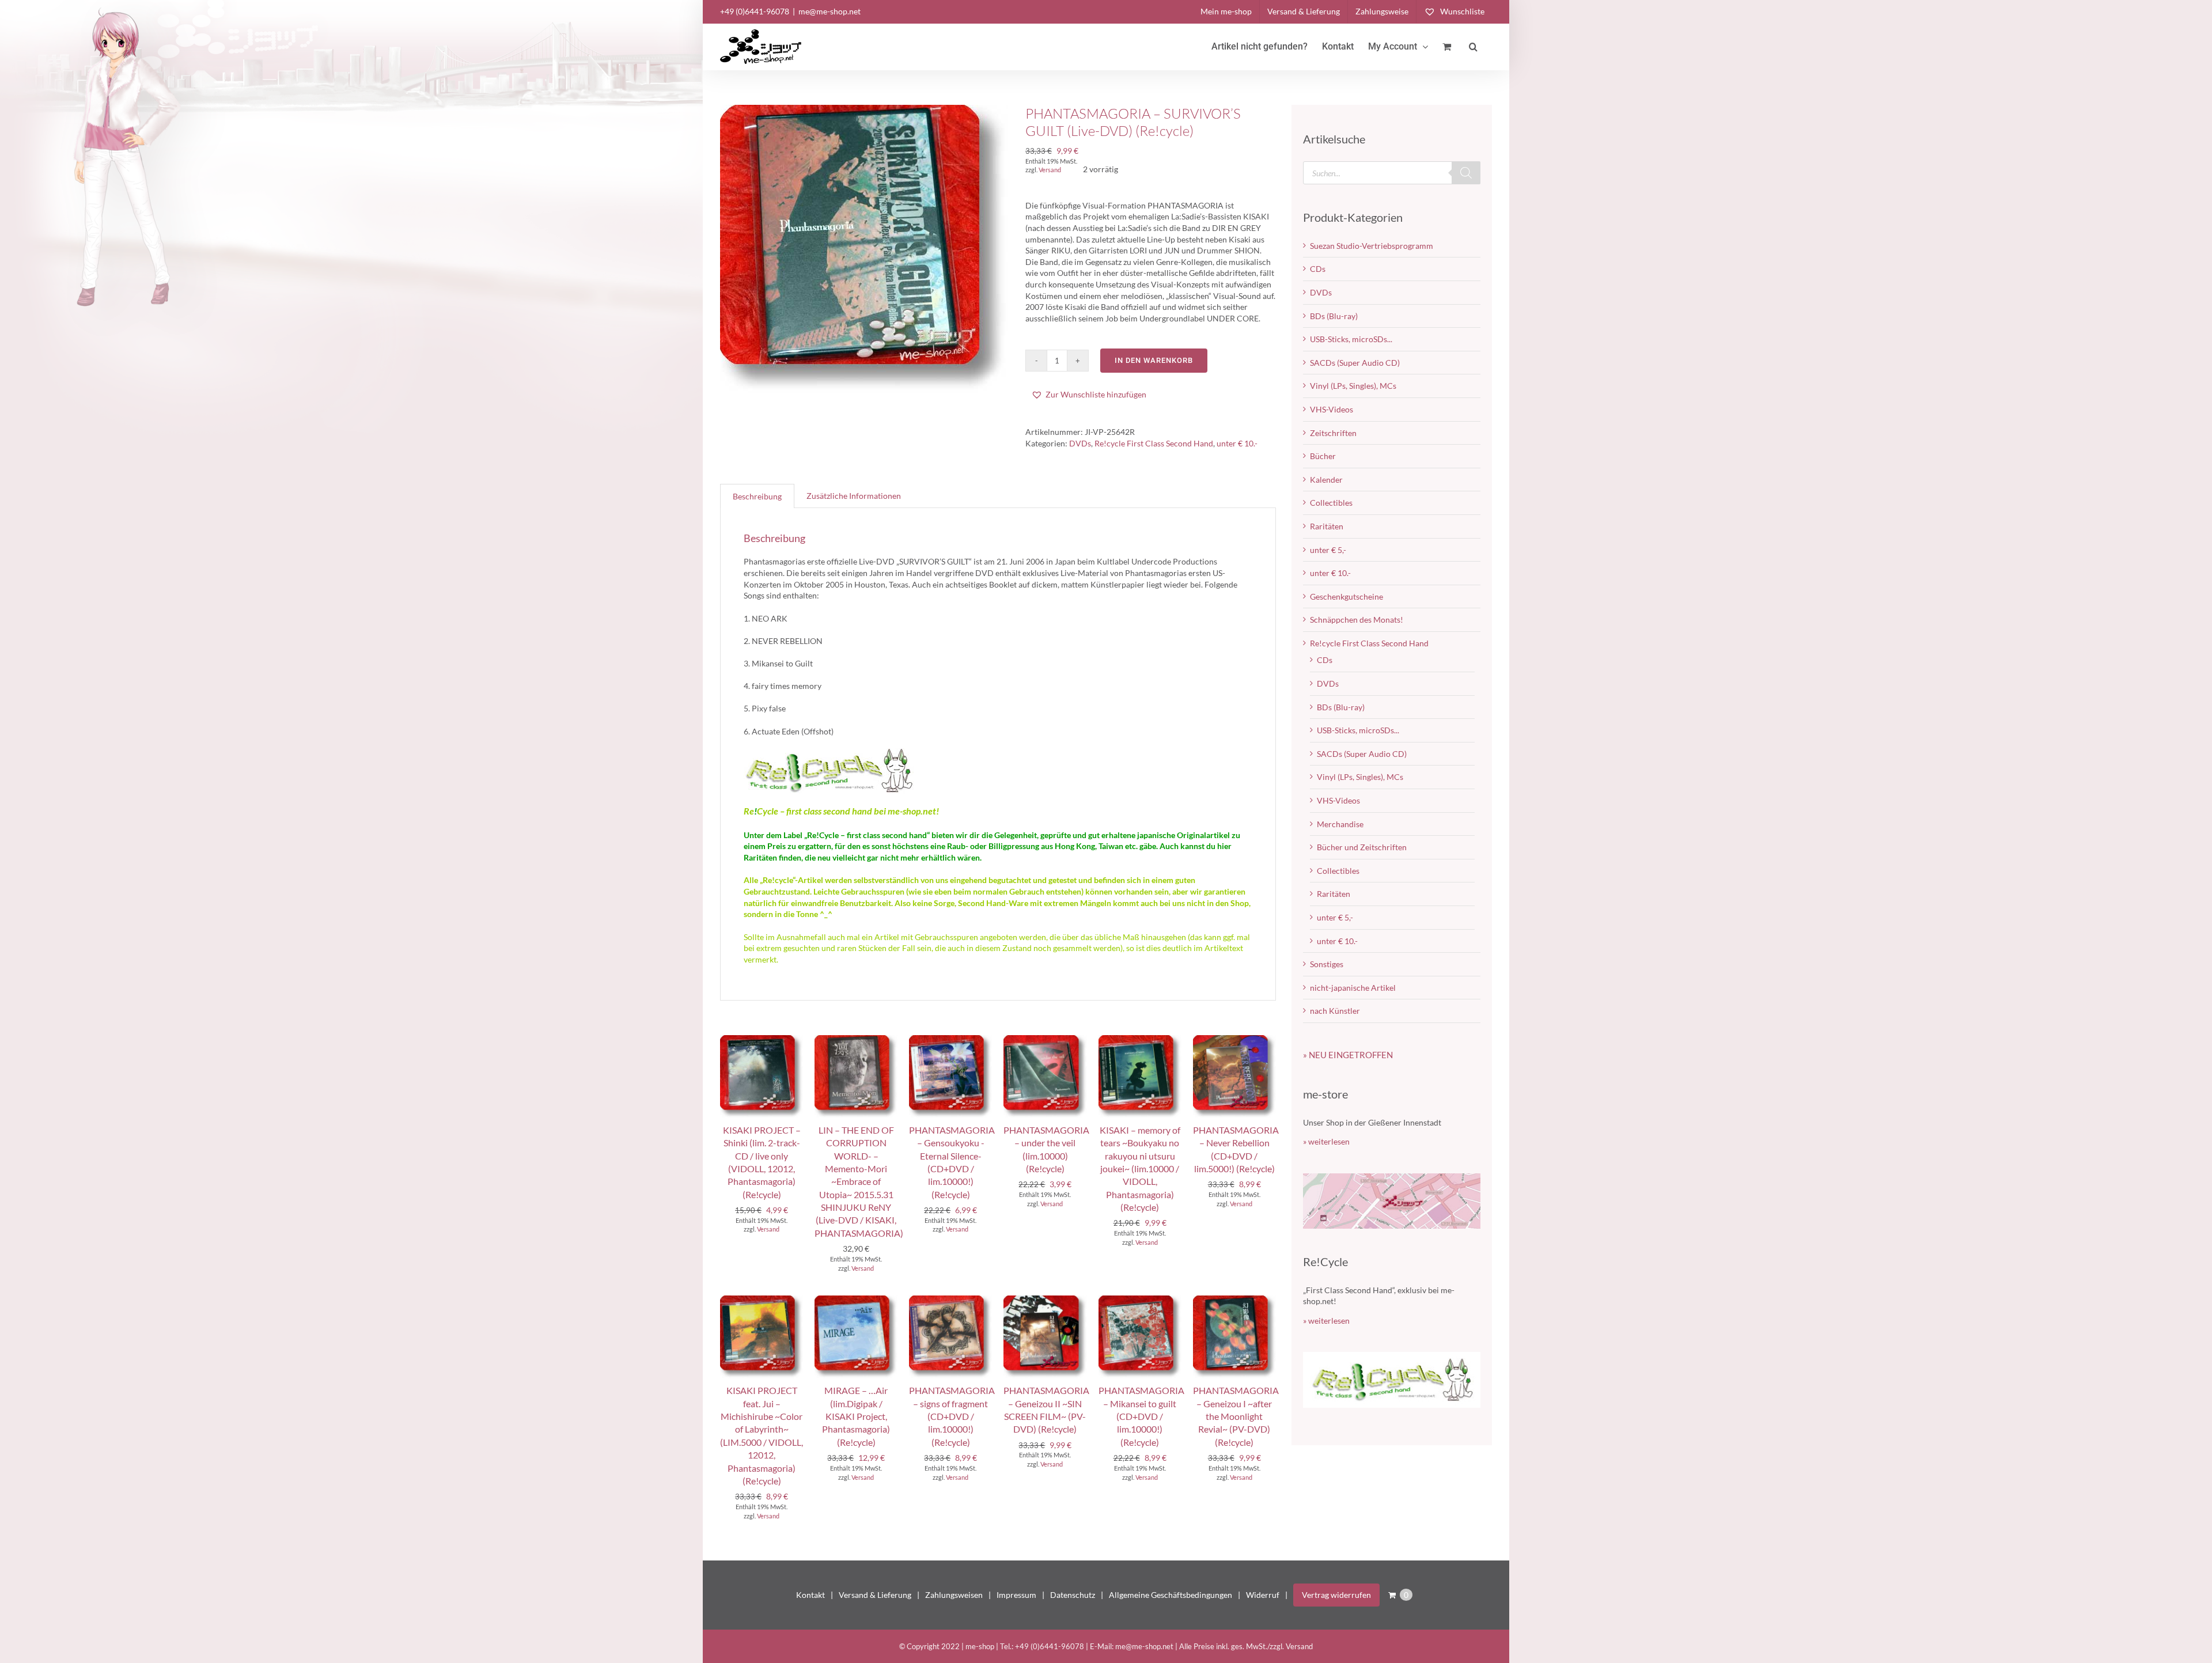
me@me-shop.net (829, 11)
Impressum (1016, 1595)
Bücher (1323, 456)
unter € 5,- (1328, 550)
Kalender (1326, 480)
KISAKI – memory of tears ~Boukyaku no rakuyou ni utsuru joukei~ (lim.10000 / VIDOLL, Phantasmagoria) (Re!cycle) (1140, 1168)
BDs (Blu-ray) (1334, 316)
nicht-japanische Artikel (1353, 988)
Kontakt (810, 1595)
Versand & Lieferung (875, 1595)
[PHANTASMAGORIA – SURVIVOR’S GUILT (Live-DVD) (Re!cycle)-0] (864, 249)
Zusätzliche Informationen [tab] (854, 496)
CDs (1318, 269)
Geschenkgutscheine (1346, 596)
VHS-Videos (1332, 409)
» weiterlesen (1326, 1141)
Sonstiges (1327, 964)
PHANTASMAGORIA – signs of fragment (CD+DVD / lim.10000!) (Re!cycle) (952, 1416)
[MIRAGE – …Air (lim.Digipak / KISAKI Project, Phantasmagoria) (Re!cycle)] (856, 1301)
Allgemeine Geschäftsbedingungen (1171, 1595)
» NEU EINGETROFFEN (1348, 1055)
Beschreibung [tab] (757, 496)
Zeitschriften (1333, 433)
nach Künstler (1335, 1011)
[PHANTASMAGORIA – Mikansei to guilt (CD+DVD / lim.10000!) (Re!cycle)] (1140, 1301)
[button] (1473, 47)
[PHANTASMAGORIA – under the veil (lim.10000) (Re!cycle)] (1045, 1041)
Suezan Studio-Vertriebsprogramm (1372, 246)
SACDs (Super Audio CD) (1355, 363)
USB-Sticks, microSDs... (1351, 339)
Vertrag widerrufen (1336, 1595)
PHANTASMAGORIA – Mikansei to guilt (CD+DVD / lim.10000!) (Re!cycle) (1141, 1416)
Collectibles (1331, 503)
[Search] (1466, 173)
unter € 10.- (1237, 443)
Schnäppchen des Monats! (1357, 620)
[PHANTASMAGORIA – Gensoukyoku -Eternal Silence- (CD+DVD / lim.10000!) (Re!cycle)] (950, 1041)
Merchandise (1340, 824)
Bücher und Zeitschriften (1362, 847)
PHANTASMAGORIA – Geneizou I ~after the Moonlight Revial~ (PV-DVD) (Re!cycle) (1236, 1416)
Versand (1050, 170)
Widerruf (1263, 1595)
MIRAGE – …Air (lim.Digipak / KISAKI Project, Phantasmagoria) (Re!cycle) (856, 1416)
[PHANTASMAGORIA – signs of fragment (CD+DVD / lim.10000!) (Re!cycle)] (950, 1301)
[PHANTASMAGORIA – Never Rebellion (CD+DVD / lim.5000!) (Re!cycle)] (1234, 1041)
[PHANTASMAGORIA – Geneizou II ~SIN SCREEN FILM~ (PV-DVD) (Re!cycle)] (1045, 1301)
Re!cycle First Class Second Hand (1154, 443)
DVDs (1080, 443)
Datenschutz (1073, 1595)
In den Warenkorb (1154, 360)
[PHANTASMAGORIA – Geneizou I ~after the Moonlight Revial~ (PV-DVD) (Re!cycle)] (1234, 1301)
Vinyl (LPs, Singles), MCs (1353, 386)
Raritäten (1327, 526)
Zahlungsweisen (954, 1595)
